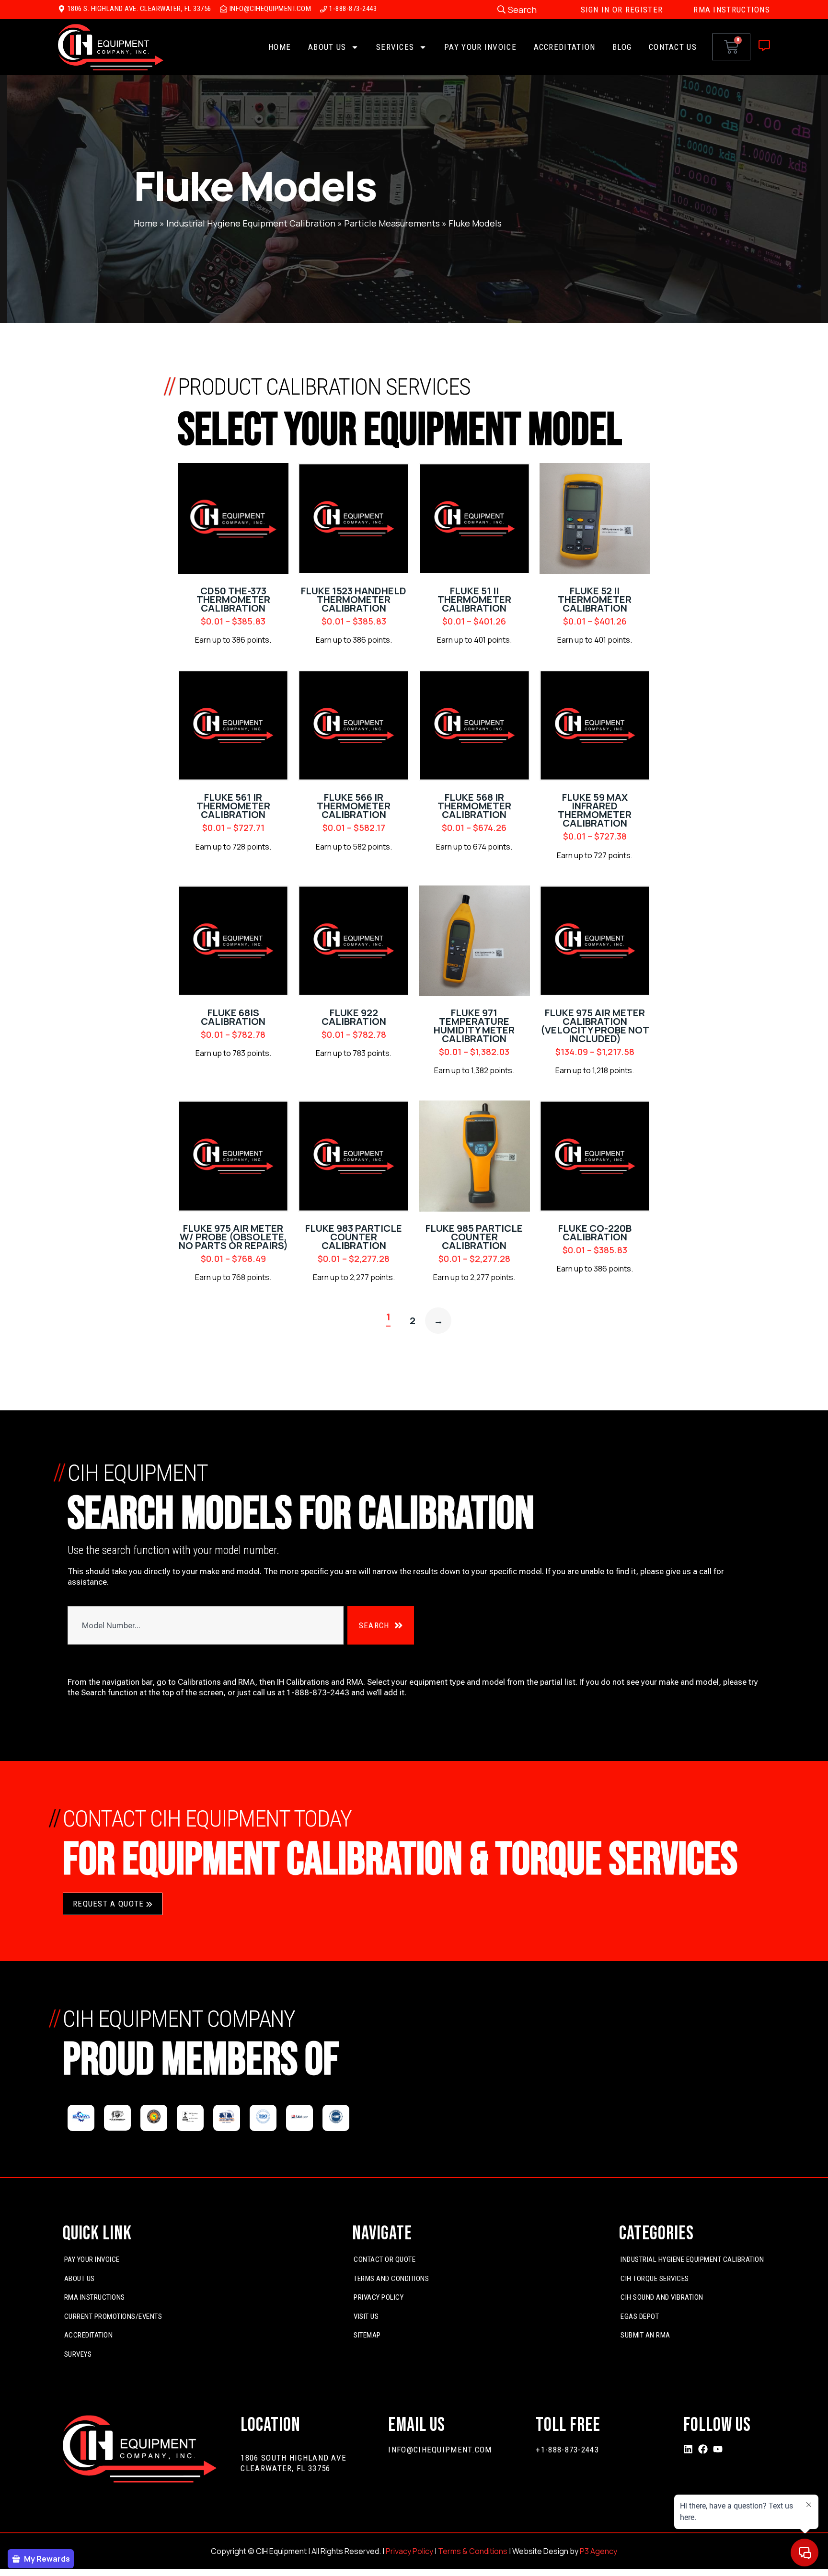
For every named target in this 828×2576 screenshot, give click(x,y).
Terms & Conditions (473, 2551)
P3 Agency (598, 2551)
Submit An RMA (645, 2335)
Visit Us (366, 2316)
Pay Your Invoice (480, 47)
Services (395, 47)
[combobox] (206, 1625)
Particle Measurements (392, 223)
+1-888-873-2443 (567, 2450)
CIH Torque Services (655, 2279)
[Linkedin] (688, 2449)
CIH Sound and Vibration (662, 2297)
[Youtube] (718, 2449)
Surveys (78, 2354)
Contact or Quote (385, 2259)
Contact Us (673, 47)
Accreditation (565, 47)
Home (280, 47)
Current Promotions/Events (113, 2316)
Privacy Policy (379, 2297)
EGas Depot (640, 2316)
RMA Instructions (95, 2297)
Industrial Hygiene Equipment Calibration (251, 223)
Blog (622, 47)
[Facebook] (703, 2449)
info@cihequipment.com (440, 2450)
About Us (327, 47)
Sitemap (367, 2335)
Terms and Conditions (391, 2279)
